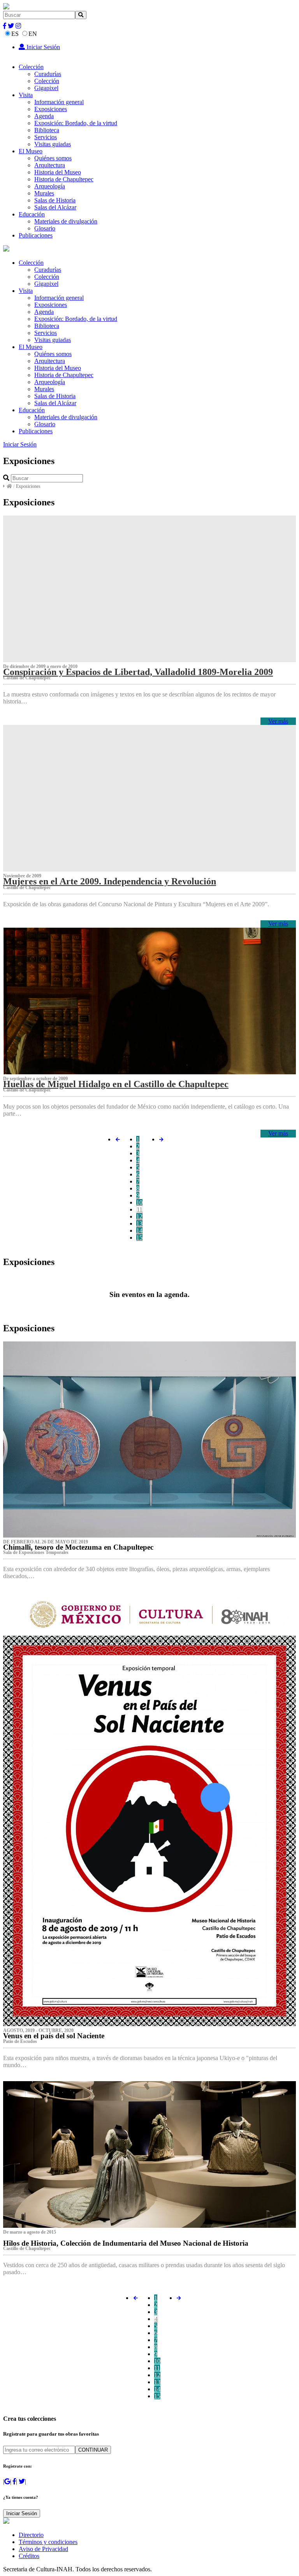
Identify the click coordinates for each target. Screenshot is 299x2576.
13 (139, 1223)
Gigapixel (46, 88)
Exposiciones (51, 109)
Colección (31, 67)
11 (140, 1209)
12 (139, 1216)
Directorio (31, 2535)
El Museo (31, 151)
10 (139, 1202)
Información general (59, 102)
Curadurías (48, 74)
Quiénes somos (53, 158)
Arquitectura (50, 165)
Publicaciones (36, 235)
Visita (26, 95)
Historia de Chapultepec (64, 179)
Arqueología (50, 186)
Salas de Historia (55, 200)
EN (33, 34)
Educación (32, 214)
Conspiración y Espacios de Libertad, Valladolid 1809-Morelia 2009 (138, 672)
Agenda (44, 116)
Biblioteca (47, 130)
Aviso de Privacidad (43, 2549)
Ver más (278, 721)
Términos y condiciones (48, 2542)
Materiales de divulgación (66, 221)
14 (139, 1230)
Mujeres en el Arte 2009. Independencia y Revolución (110, 881)
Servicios (46, 137)
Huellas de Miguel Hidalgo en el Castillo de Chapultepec (116, 1084)
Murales (44, 193)
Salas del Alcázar (55, 207)
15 (139, 1238)
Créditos (29, 2556)
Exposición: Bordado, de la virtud (76, 123)
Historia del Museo (58, 172)
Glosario (45, 228)
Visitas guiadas (53, 144)
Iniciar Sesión (42, 47)
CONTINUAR (93, 2450)
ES (15, 34)
